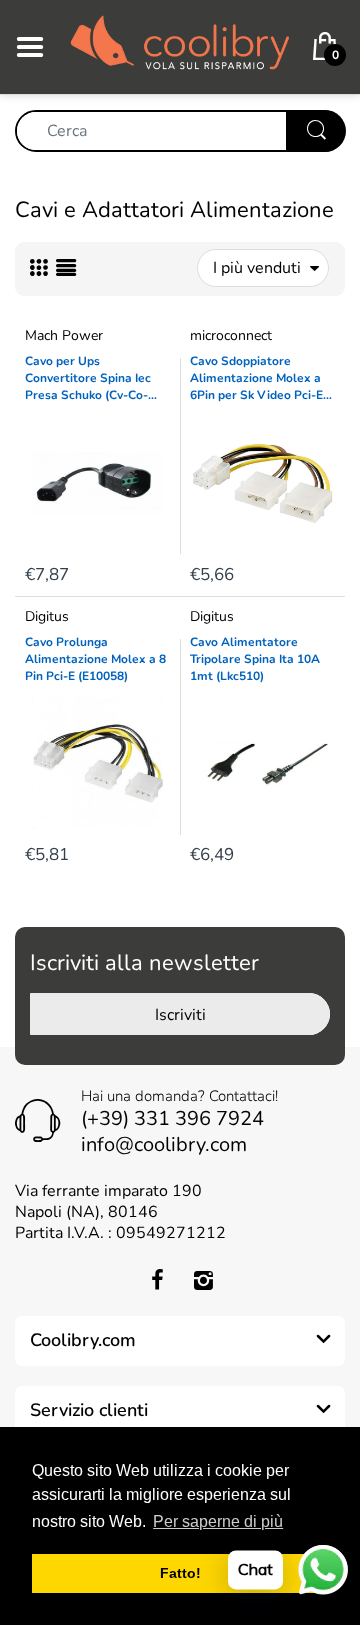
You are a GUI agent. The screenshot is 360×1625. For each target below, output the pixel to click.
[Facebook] (157, 1280)
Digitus (47, 616)
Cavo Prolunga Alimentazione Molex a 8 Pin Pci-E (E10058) (95, 659)
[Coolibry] (180, 46)
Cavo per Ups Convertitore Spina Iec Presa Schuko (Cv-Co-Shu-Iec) (88, 378)
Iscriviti (180, 1015)
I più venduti (257, 268)
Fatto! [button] (180, 1573)
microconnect (231, 335)
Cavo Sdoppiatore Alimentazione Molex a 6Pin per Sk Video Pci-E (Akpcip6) (256, 378)
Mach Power (64, 335)
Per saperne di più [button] (218, 1521)
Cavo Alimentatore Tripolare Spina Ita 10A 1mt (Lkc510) (255, 659)
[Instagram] (203, 1280)
